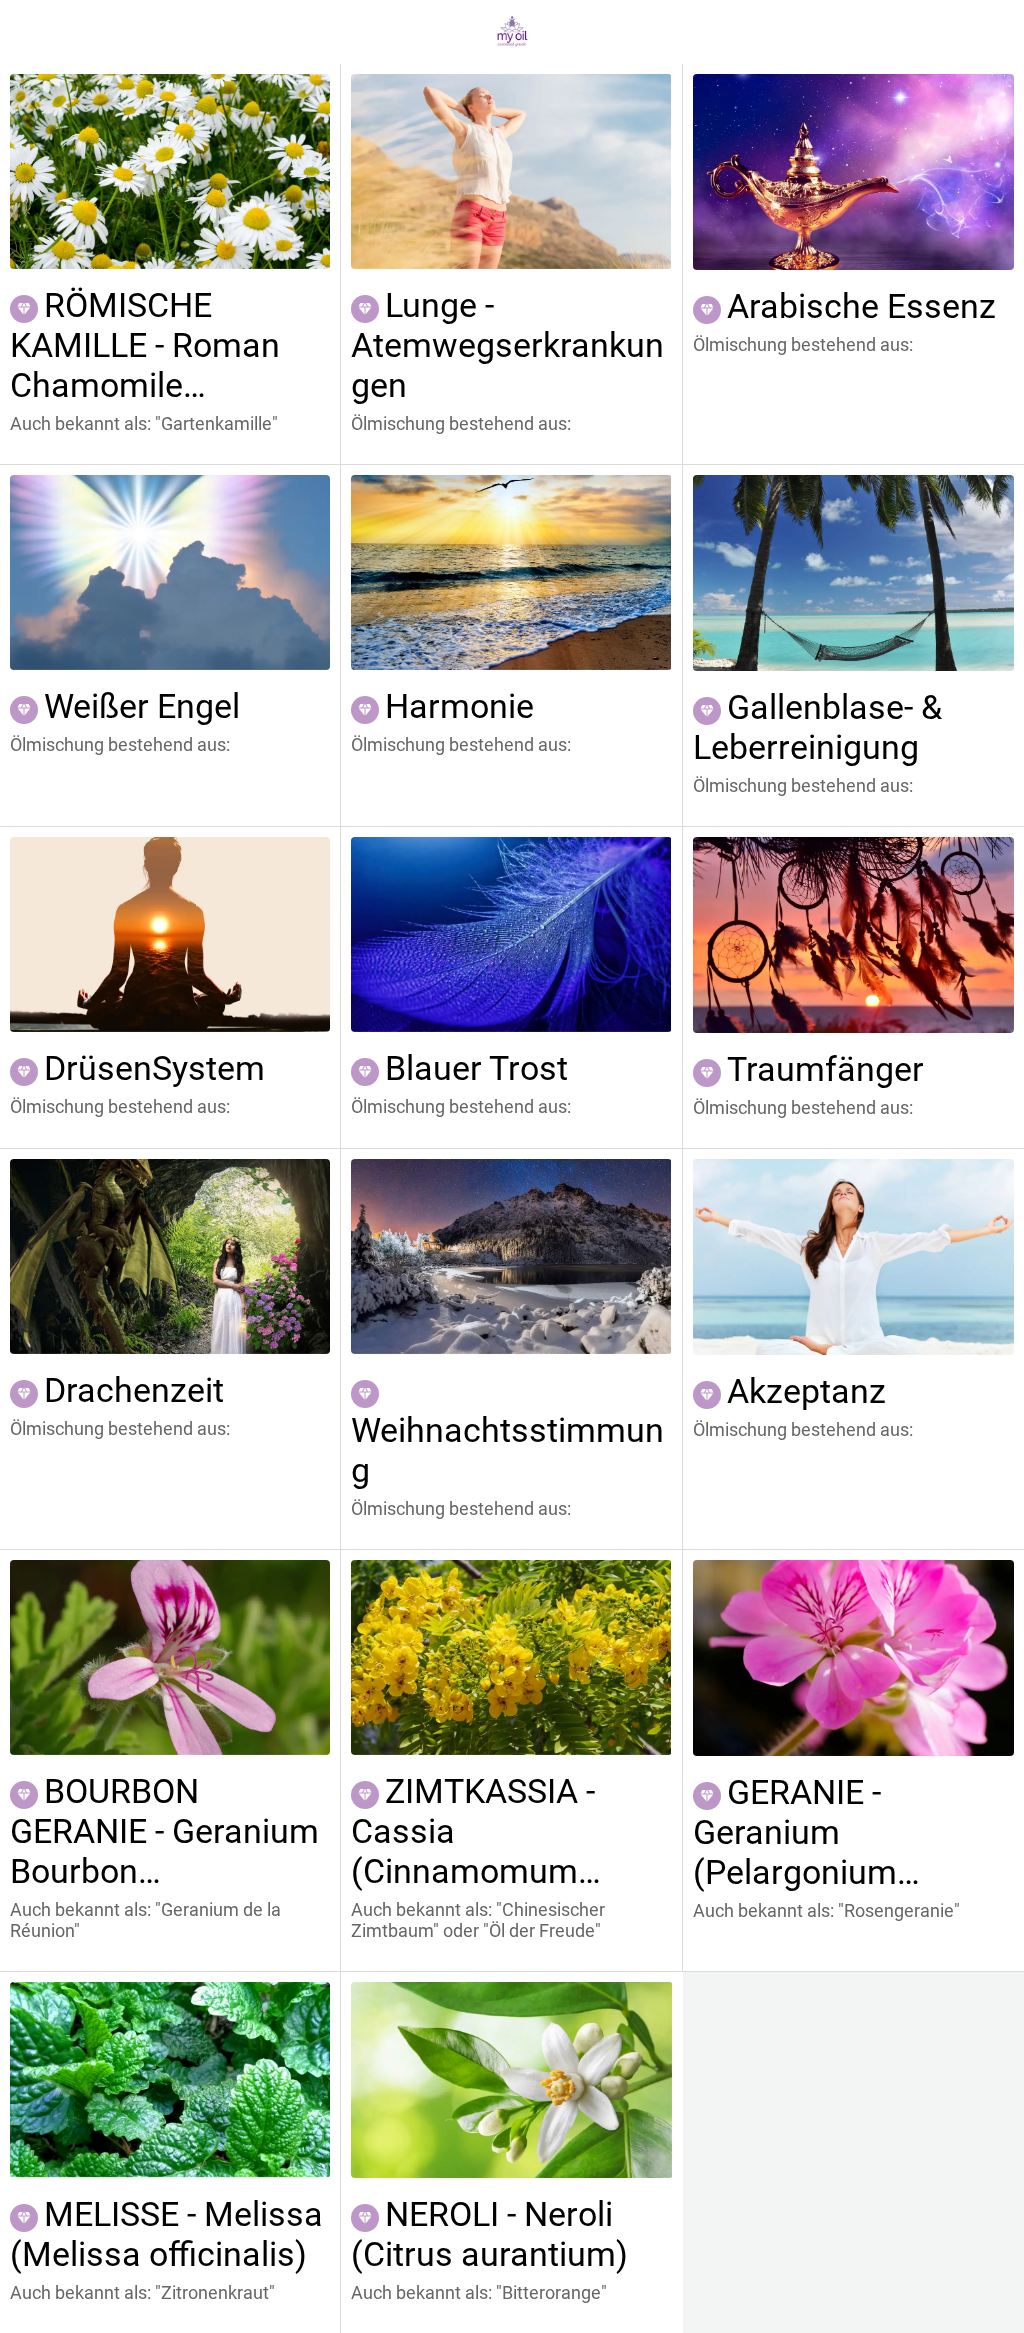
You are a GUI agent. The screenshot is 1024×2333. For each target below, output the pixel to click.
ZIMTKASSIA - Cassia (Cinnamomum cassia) (473, 1831)
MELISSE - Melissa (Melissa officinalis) (166, 2234)
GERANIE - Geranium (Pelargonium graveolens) (795, 1832)
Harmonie (459, 706)
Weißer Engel (142, 706)
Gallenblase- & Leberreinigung (817, 727)
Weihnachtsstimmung (507, 1450)
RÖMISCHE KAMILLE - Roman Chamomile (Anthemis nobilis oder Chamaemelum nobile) (164, 345)
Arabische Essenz (861, 306)
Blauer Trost (476, 1068)
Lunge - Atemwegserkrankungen (507, 345)
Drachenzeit (134, 1390)
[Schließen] (32, 32)
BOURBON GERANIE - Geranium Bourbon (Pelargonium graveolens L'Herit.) (164, 1831)
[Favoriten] (940, 32)
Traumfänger (825, 1069)
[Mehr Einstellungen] (992, 32)
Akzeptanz (806, 1391)
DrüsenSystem (154, 1068)
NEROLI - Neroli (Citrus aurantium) (489, 2234)
